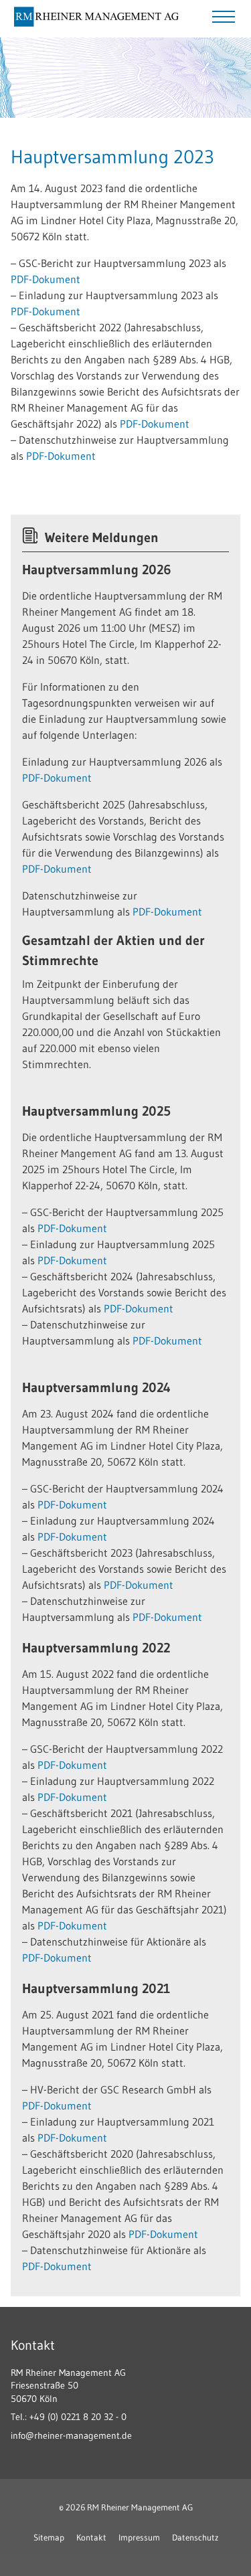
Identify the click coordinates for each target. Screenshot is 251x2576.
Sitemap (49, 2537)
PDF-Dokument (46, 279)
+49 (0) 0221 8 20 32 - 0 (78, 2417)
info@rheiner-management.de (71, 2435)
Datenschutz (195, 2537)
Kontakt (91, 2537)
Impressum (139, 2537)
